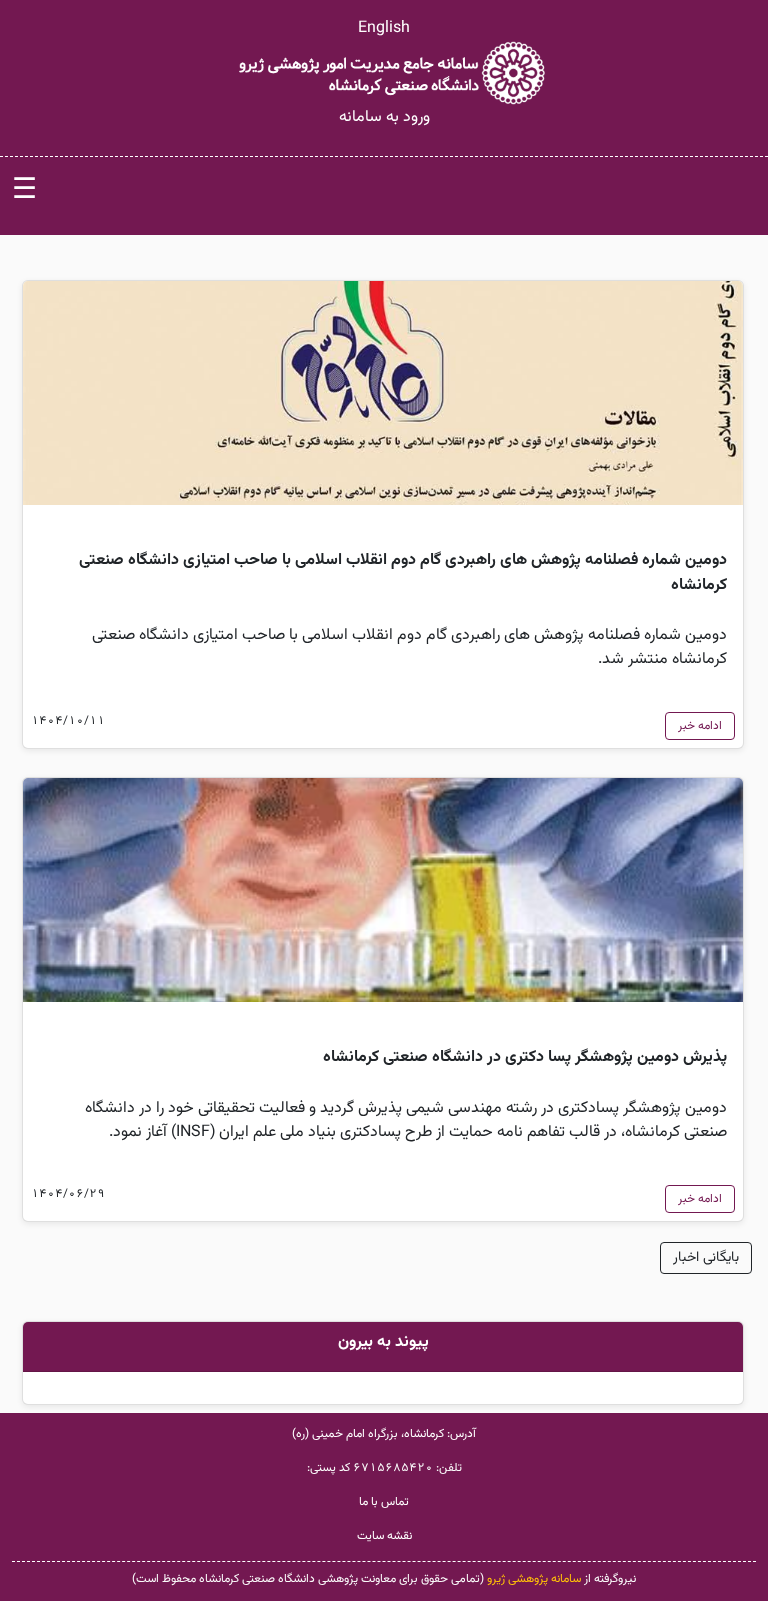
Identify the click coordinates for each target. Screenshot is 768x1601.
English (384, 28)
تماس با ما (384, 1502)
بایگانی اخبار (706, 1258)
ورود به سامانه (384, 117)
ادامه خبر (700, 726)
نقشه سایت (384, 1536)
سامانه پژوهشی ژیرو (534, 1579)
